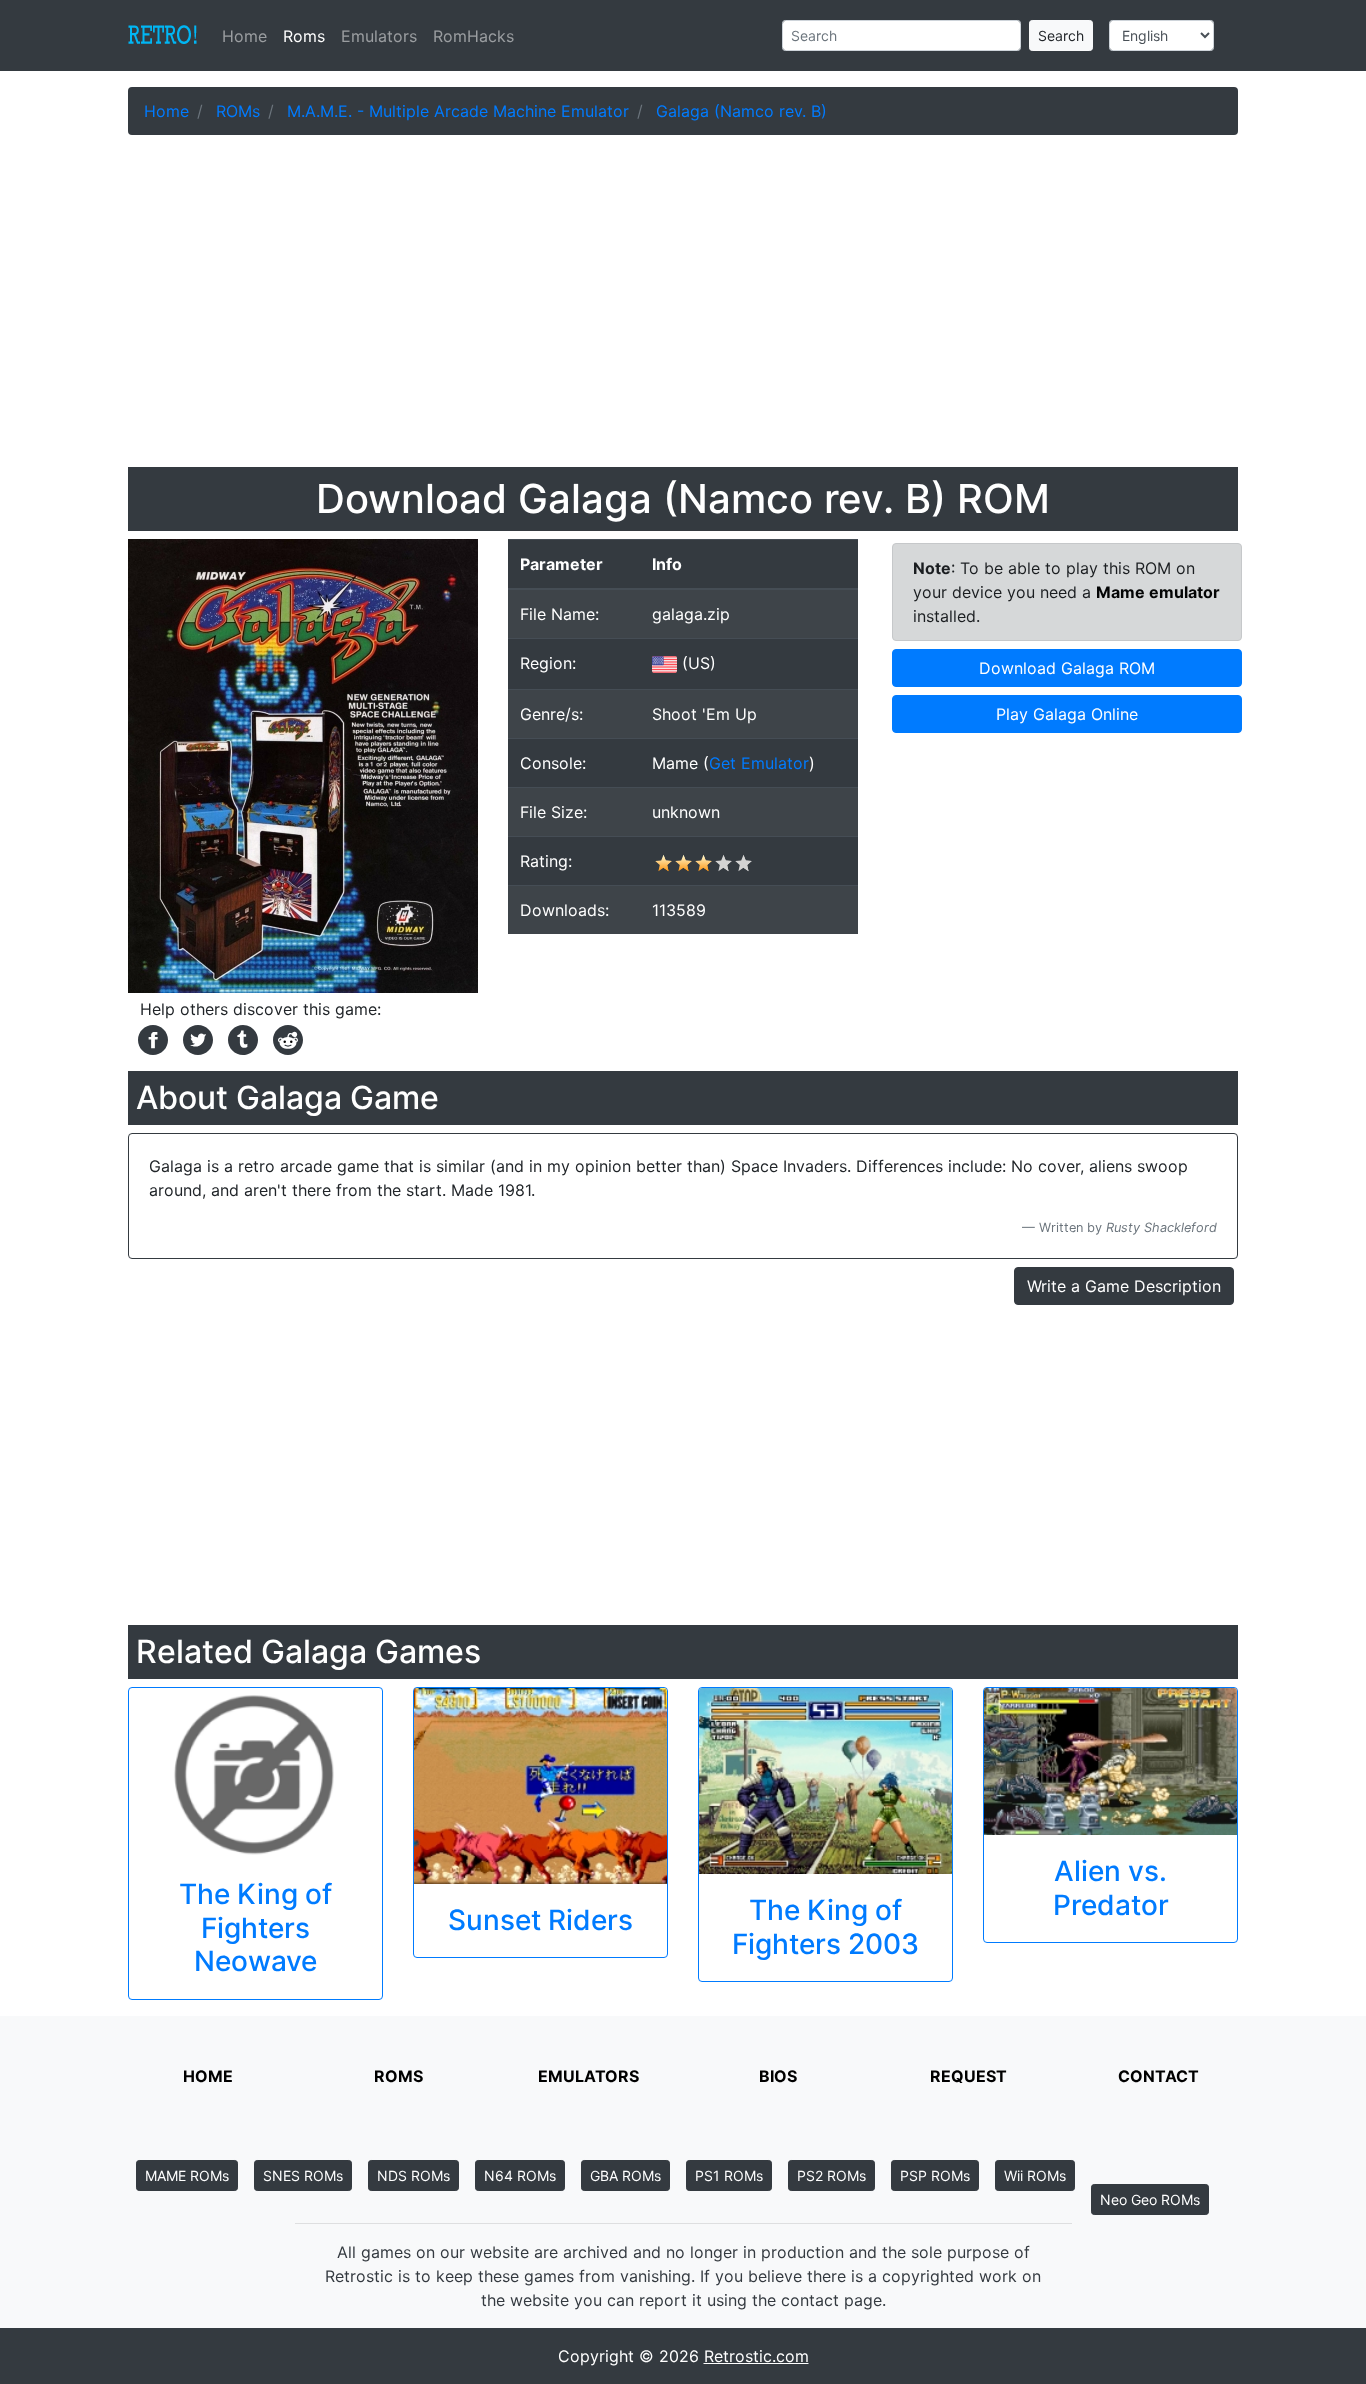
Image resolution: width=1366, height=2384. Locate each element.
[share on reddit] (283, 1038)
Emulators (379, 36)
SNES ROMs (303, 2175)
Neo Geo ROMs (1150, 2199)
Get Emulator (759, 763)
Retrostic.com (756, 2356)
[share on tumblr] (240, 1038)
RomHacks (473, 36)
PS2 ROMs (831, 2175)
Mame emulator (1158, 592)
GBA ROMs (625, 2175)
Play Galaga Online (1067, 714)
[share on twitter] (195, 1038)
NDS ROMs (413, 2175)
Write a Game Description (1124, 1286)
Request (968, 2076)
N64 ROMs (520, 2175)
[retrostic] (163, 36)
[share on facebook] (150, 1038)
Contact (1158, 2076)
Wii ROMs (1035, 2175)
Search (1061, 35)
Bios (778, 2076)
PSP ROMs (935, 2175)
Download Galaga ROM (1067, 668)
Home (248, 36)
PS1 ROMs (729, 2175)
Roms (304, 36)
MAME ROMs (187, 2175)
